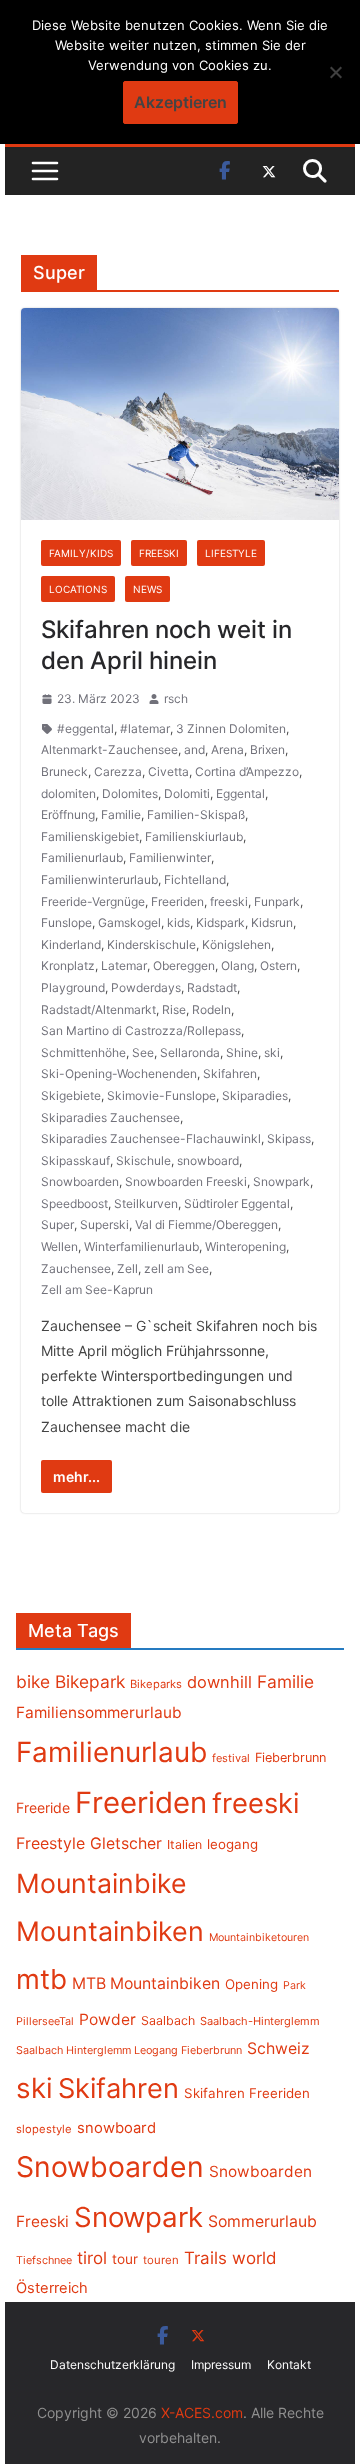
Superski (104, 1224)
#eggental (85, 728)
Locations (78, 589)
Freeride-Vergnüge (93, 901)
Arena (227, 749)
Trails (205, 2258)
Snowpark (281, 1181)
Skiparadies (255, 1095)
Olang (237, 965)
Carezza (118, 771)
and (194, 749)
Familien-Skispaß (196, 814)
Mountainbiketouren (259, 1937)
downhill (219, 1682)
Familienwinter (170, 857)
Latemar (124, 965)
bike (33, 1681)
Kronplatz (68, 965)
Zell (127, 1268)
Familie (121, 814)
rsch (176, 698)
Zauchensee (76, 1268)
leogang (232, 1844)
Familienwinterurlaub (99, 879)
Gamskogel (129, 922)
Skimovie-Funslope (161, 1095)
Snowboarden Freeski (186, 1181)
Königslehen (236, 944)
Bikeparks (156, 1684)
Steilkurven (146, 1203)
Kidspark (220, 922)
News (147, 589)
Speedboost (74, 1203)
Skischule (143, 1160)
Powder (107, 2019)
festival (231, 1758)
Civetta (168, 771)
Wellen (59, 1246)
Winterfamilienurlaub (141, 1246)
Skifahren (230, 1073)
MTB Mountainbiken (146, 1983)
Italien (184, 1844)
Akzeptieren (180, 102)
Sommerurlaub (262, 2221)
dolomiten (68, 793)
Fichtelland (195, 879)
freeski (229, 901)
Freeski (159, 553)
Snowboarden (80, 1181)
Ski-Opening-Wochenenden (119, 1073)
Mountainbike (101, 1883)
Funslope (66, 922)
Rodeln (211, 1009)
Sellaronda (190, 1052)
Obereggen (184, 965)
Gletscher (126, 1843)
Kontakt (289, 2364)
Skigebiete (71, 1095)
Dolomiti (187, 793)
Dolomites (130, 793)
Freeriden (177, 901)
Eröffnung (68, 814)
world (254, 2258)
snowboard (208, 1160)
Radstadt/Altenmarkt (98, 1009)
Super (57, 1224)
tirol (92, 2258)
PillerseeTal (45, 2021)
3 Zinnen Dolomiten (231, 728)
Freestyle (50, 1843)
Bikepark (90, 1681)
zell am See (176, 1268)
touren (161, 2260)
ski (272, 1052)
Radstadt (212, 987)
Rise (174, 1009)
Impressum (221, 2364)
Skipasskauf (75, 1160)
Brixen (267, 749)
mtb (41, 1979)
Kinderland (71, 944)
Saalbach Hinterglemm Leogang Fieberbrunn (129, 2050)
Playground (73, 987)
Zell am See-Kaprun (97, 1289)
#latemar (145, 728)
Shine (242, 1052)
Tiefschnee (44, 2260)
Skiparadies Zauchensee (110, 1117)
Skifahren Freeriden (247, 2093)
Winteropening (245, 1246)
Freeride (43, 1807)
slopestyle (44, 2129)
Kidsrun (272, 922)
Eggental (240, 793)
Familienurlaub (82, 857)
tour (125, 2259)
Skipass (289, 1138)
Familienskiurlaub (194, 836)
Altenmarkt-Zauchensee (109, 749)
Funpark (277, 901)
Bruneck (64, 771)
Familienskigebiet (90, 836)
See (143, 1052)
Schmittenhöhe (83, 1052)
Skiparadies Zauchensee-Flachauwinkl (151, 1138)
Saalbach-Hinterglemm (260, 2021)
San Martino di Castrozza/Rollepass (141, 1030)
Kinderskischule (151, 944)
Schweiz (278, 2048)
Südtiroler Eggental (237, 1203)
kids (178, 922)
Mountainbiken (110, 1931)
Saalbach (168, 2020)
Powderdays (146, 987)
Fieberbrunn (290, 1757)
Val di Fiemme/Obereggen (206, 1224)
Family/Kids (81, 553)
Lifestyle (231, 553)
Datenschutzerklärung (112, 2364)
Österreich (52, 2288)
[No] (335, 72)
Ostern (278, 965)
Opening (251, 1984)
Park (294, 1985)
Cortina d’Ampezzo (247, 771)
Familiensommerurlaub (99, 1712)
